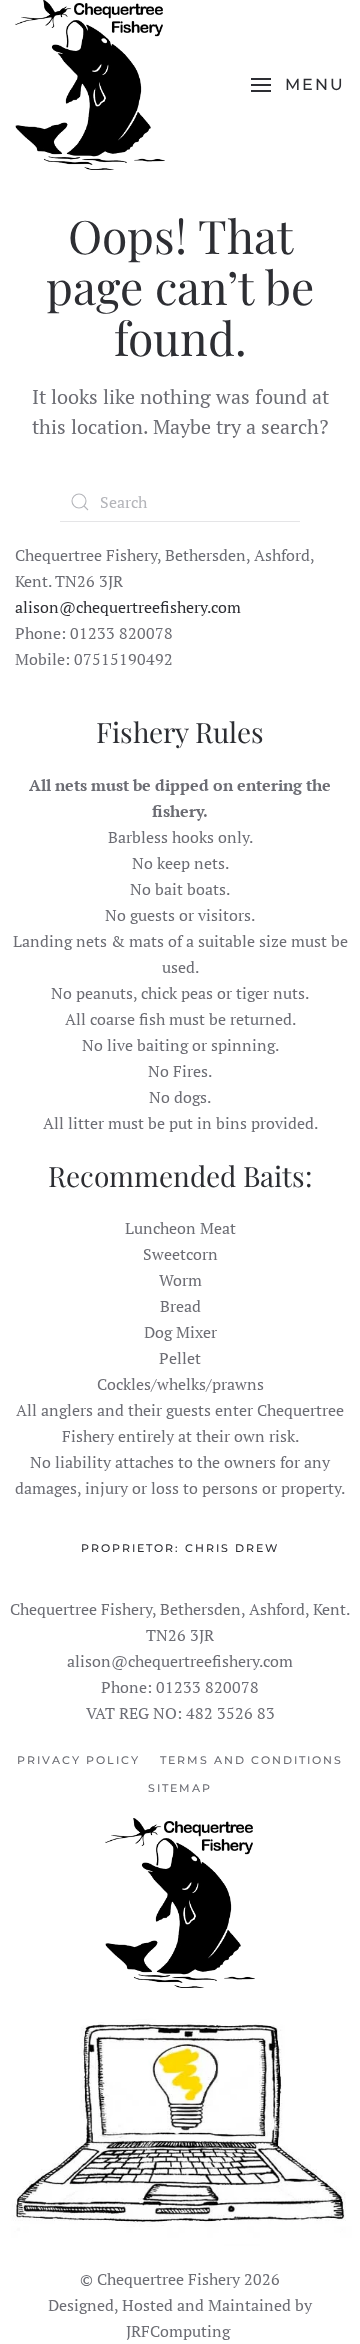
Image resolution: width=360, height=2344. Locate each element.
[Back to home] (90, 85)
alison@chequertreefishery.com (128, 607)
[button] (298, 85)
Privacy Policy (78, 1760)
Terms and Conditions (251, 1760)
